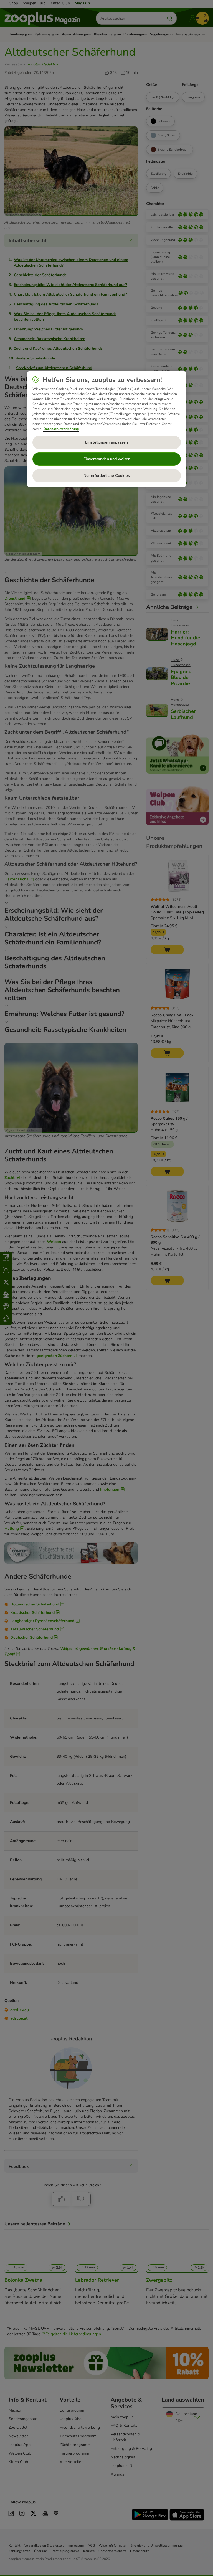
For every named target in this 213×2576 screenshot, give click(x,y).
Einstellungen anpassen (106, 442)
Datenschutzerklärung (61, 429)
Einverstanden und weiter (106, 459)
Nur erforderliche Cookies (107, 476)
